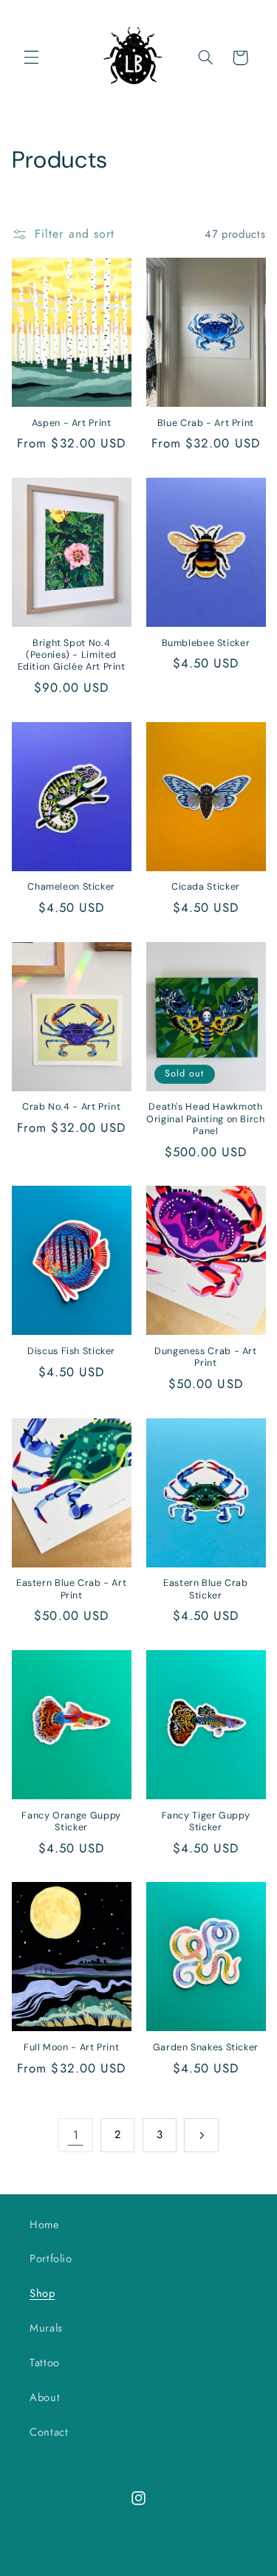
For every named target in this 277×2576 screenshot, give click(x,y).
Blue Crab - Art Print (206, 423)
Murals (46, 2328)
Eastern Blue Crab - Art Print (72, 1589)
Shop (42, 2293)
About (45, 2397)
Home (45, 2225)
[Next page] (201, 2135)
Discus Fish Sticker (71, 1351)
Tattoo (45, 2363)
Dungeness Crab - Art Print (206, 1357)
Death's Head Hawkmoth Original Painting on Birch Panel (205, 1119)
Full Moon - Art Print (71, 2047)
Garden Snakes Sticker (206, 2047)
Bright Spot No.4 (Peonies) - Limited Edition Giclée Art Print (72, 655)
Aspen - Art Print (72, 423)
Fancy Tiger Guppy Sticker (206, 1821)
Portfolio (51, 2259)
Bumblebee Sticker (206, 643)
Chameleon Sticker (71, 887)
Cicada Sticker (206, 887)
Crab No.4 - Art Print (71, 1107)
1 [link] (76, 2135)
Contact (49, 2432)
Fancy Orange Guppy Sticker (71, 1821)
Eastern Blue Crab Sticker (206, 1589)
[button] (31, 58)
